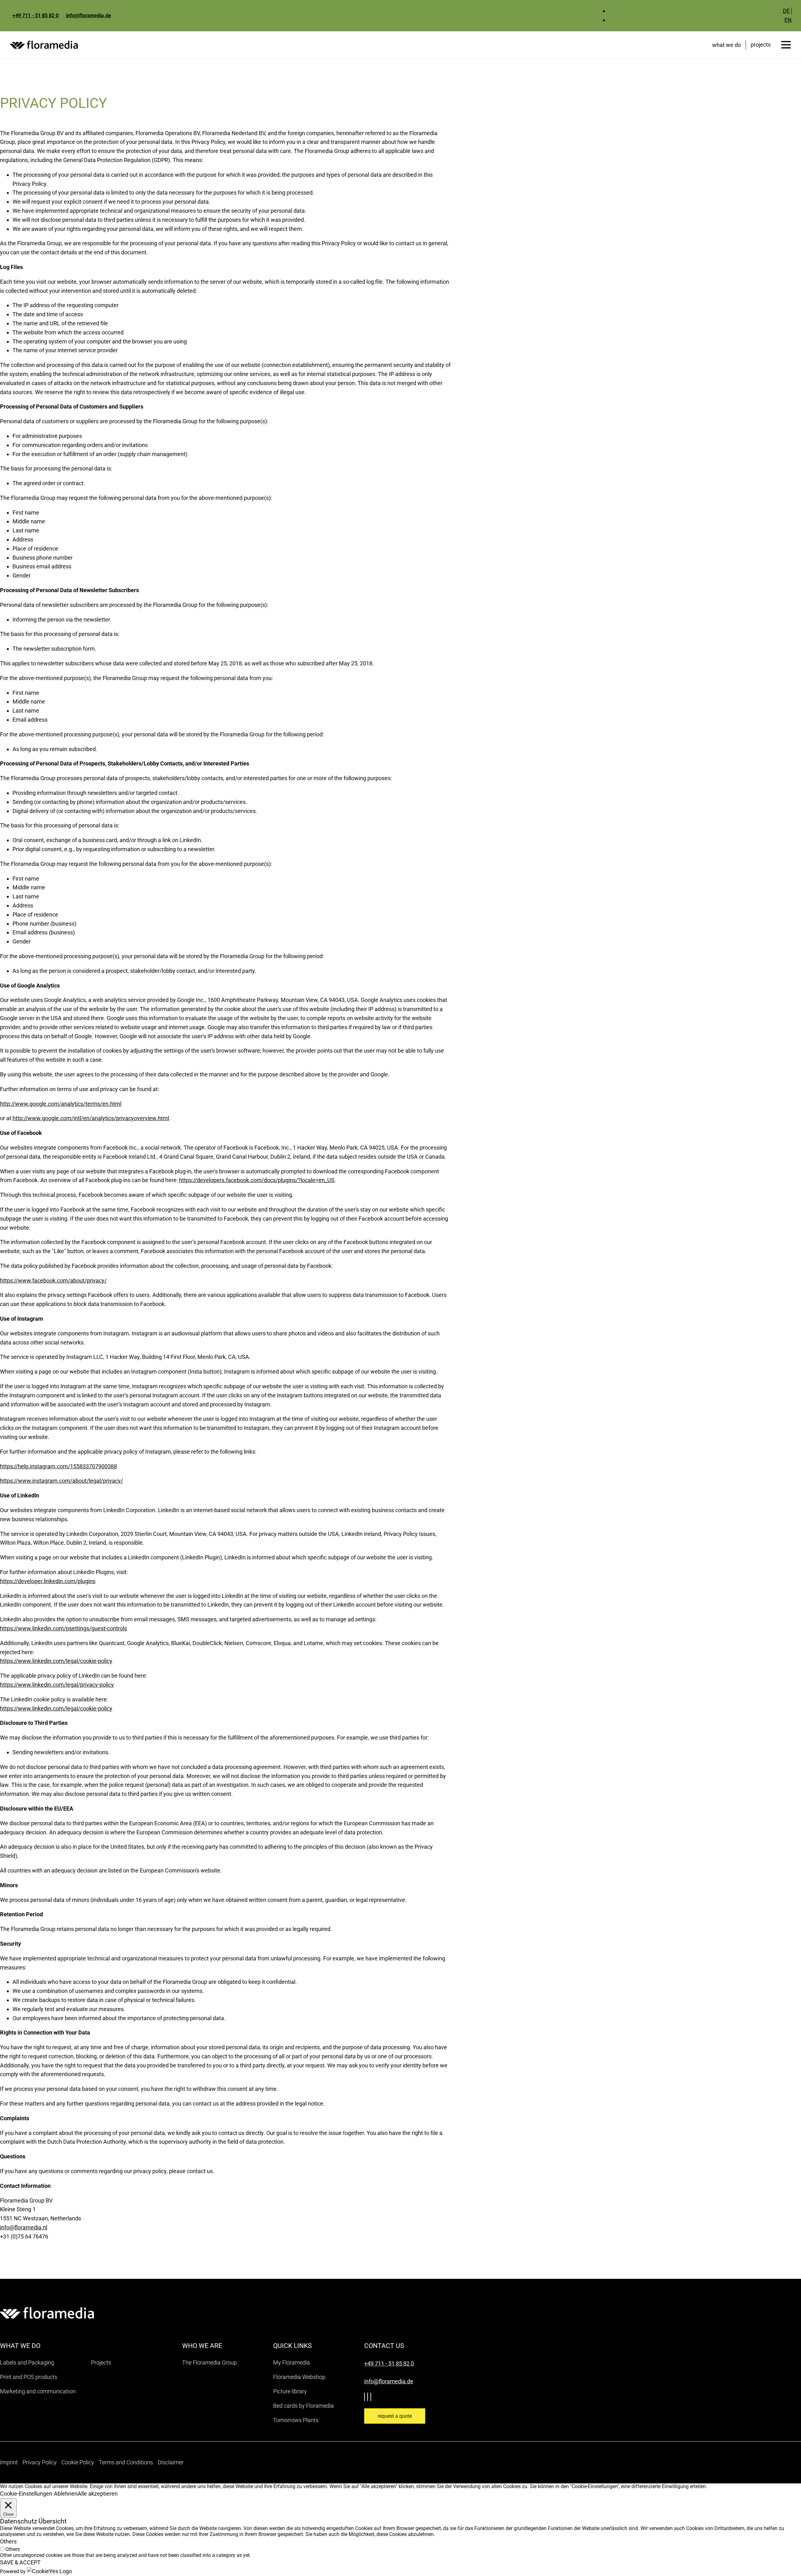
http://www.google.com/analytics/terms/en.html (61, 1104)
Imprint (9, 2462)
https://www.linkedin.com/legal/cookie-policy (56, 1661)
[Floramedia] (47, 2313)
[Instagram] (372, 2397)
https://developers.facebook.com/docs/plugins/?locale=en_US (257, 1180)
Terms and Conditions (126, 2462)
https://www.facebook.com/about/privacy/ (53, 1280)
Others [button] (8, 2541)
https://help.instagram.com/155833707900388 (59, 1466)
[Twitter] (366, 2397)
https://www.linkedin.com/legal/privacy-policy (57, 1685)
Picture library (290, 2391)
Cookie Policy (78, 2462)
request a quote (395, 2416)
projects (761, 45)
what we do (727, 45)
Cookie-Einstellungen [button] (26, 2494)
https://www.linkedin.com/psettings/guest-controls (64, 1628)
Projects (101, 2363)
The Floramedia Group (209, 2363)
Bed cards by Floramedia (304, 2406)
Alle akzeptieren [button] (98, 2494)
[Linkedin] (369, 2397)
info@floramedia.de (89, 15)
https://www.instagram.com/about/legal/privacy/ (61, 1481)
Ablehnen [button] (66, 2494)
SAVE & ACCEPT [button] (20, 2562)
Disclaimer (171, 2462)
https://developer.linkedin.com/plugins (48, 1581)
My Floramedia (292, 2363)
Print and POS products (29, 2377)
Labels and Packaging (27, 2363)
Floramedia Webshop (299, 2377)
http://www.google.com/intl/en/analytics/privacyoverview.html (91, 1118)
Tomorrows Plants (296, 2420)
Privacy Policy (40, 2462)
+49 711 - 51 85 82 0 (36, 15)
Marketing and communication (38, 2391)
